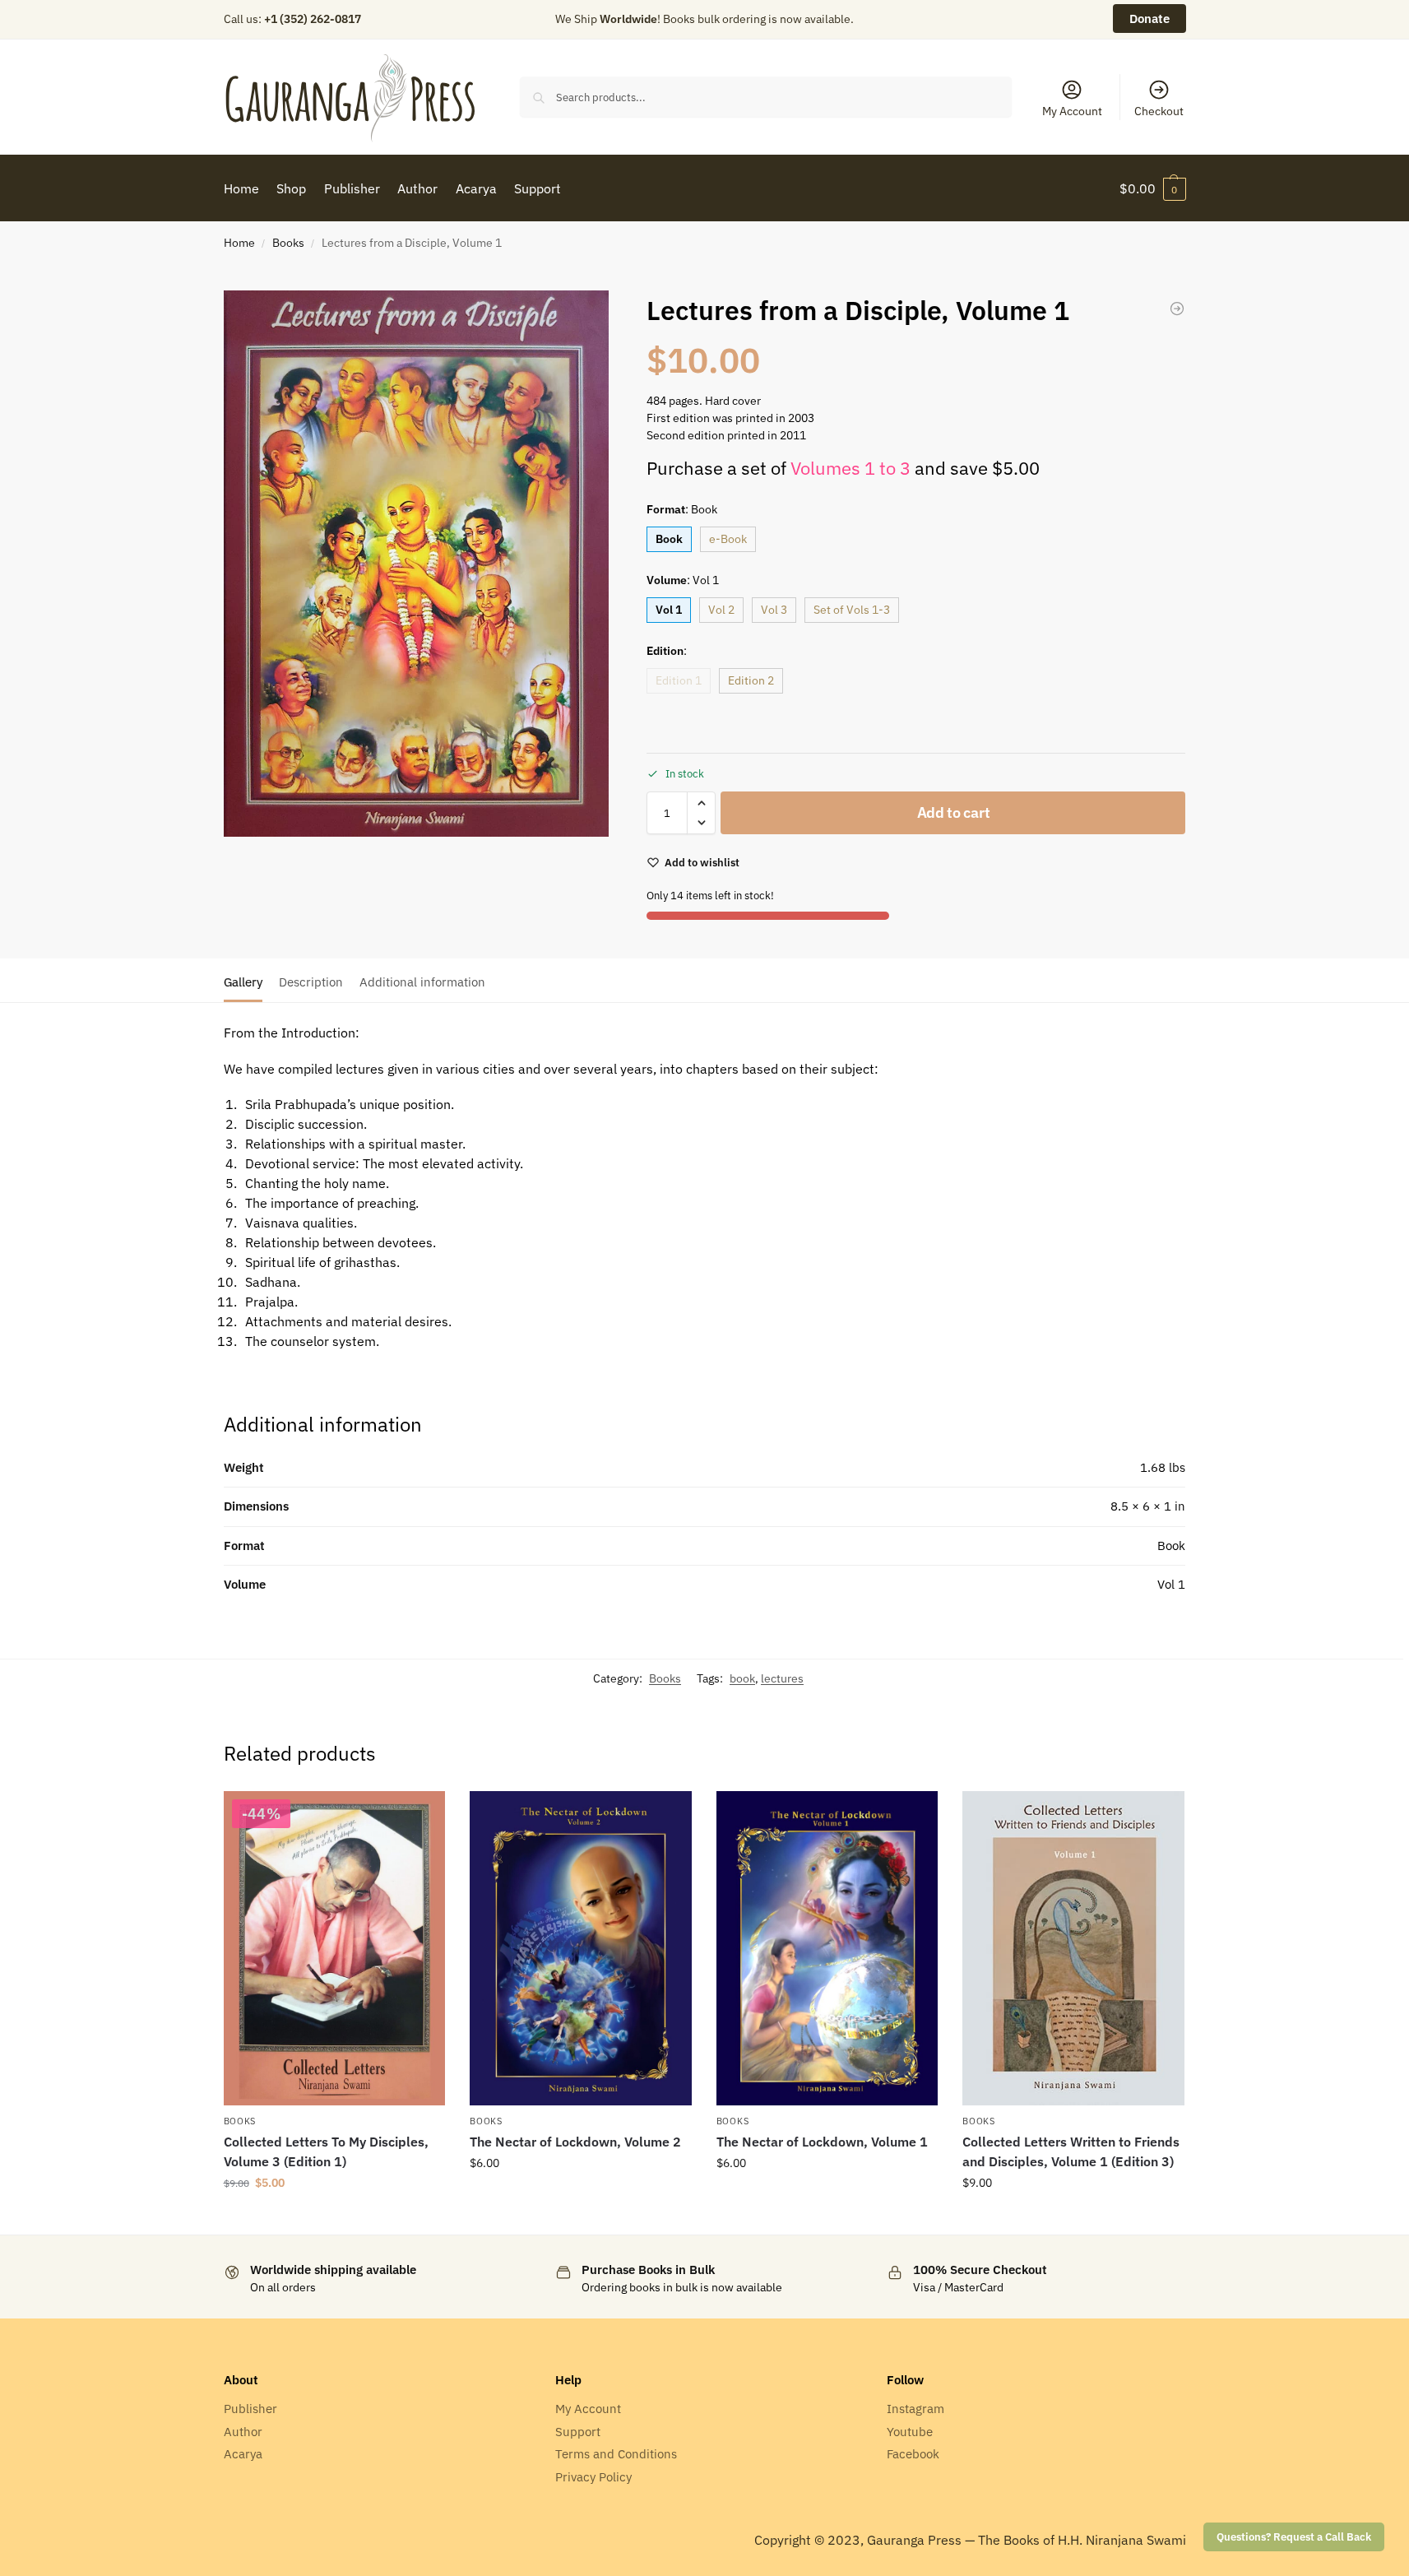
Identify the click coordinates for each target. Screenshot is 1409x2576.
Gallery (243, 982)
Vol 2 (721, 610)
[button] (1153, 188)
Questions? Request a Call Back (1294, 2537)
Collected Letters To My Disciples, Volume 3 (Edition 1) (326, 2151)
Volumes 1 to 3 (850, 468)
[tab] (247, 981)
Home (239, 243)
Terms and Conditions (616, 2454)
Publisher (250, 2409)
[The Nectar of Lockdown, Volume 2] (581, 1948)
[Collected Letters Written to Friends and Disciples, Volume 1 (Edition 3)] (1073, 1949)
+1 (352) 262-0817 (313, 19)
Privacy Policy (593, 2477)
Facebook (913, 2454)
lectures (782, 1678)
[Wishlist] (420, 1816)
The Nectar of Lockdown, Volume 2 (575, 2142)
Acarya (243, 2454)
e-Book (728, 539)
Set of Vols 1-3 (852, 610)
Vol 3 (774, 610)
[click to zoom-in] (416, 564)
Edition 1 (679, 680)
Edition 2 (751, 680)
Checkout (1159, 111)
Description (311, 982)
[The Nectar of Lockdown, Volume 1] (827, 1948)
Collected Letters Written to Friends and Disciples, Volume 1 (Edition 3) (1071, 2151)
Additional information (422, 982)
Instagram (915, 2409)
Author (243, 2432)
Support (578, 2432)
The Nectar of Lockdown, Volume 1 (822, 2142)
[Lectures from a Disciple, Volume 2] (1177, 309)
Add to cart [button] (334, 2218)
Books (288, 243)
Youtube (910, 2432)
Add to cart (954, 812)
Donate (1149, 19)
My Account (1072, 111)
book (742, 1678)
